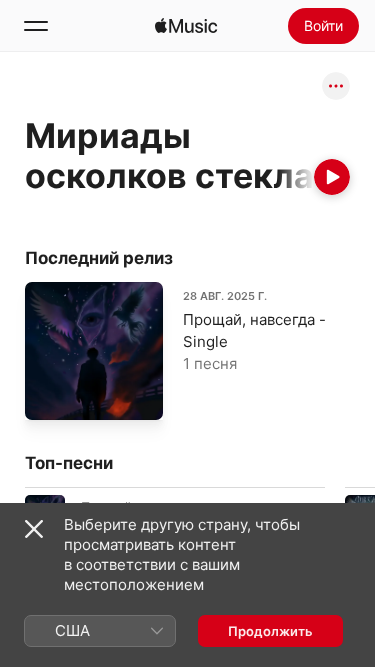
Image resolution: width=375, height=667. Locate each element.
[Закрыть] (34, 529)
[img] (186, 26)
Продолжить (270, 631)
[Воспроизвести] (332, 177)
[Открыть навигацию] (36, 26)
